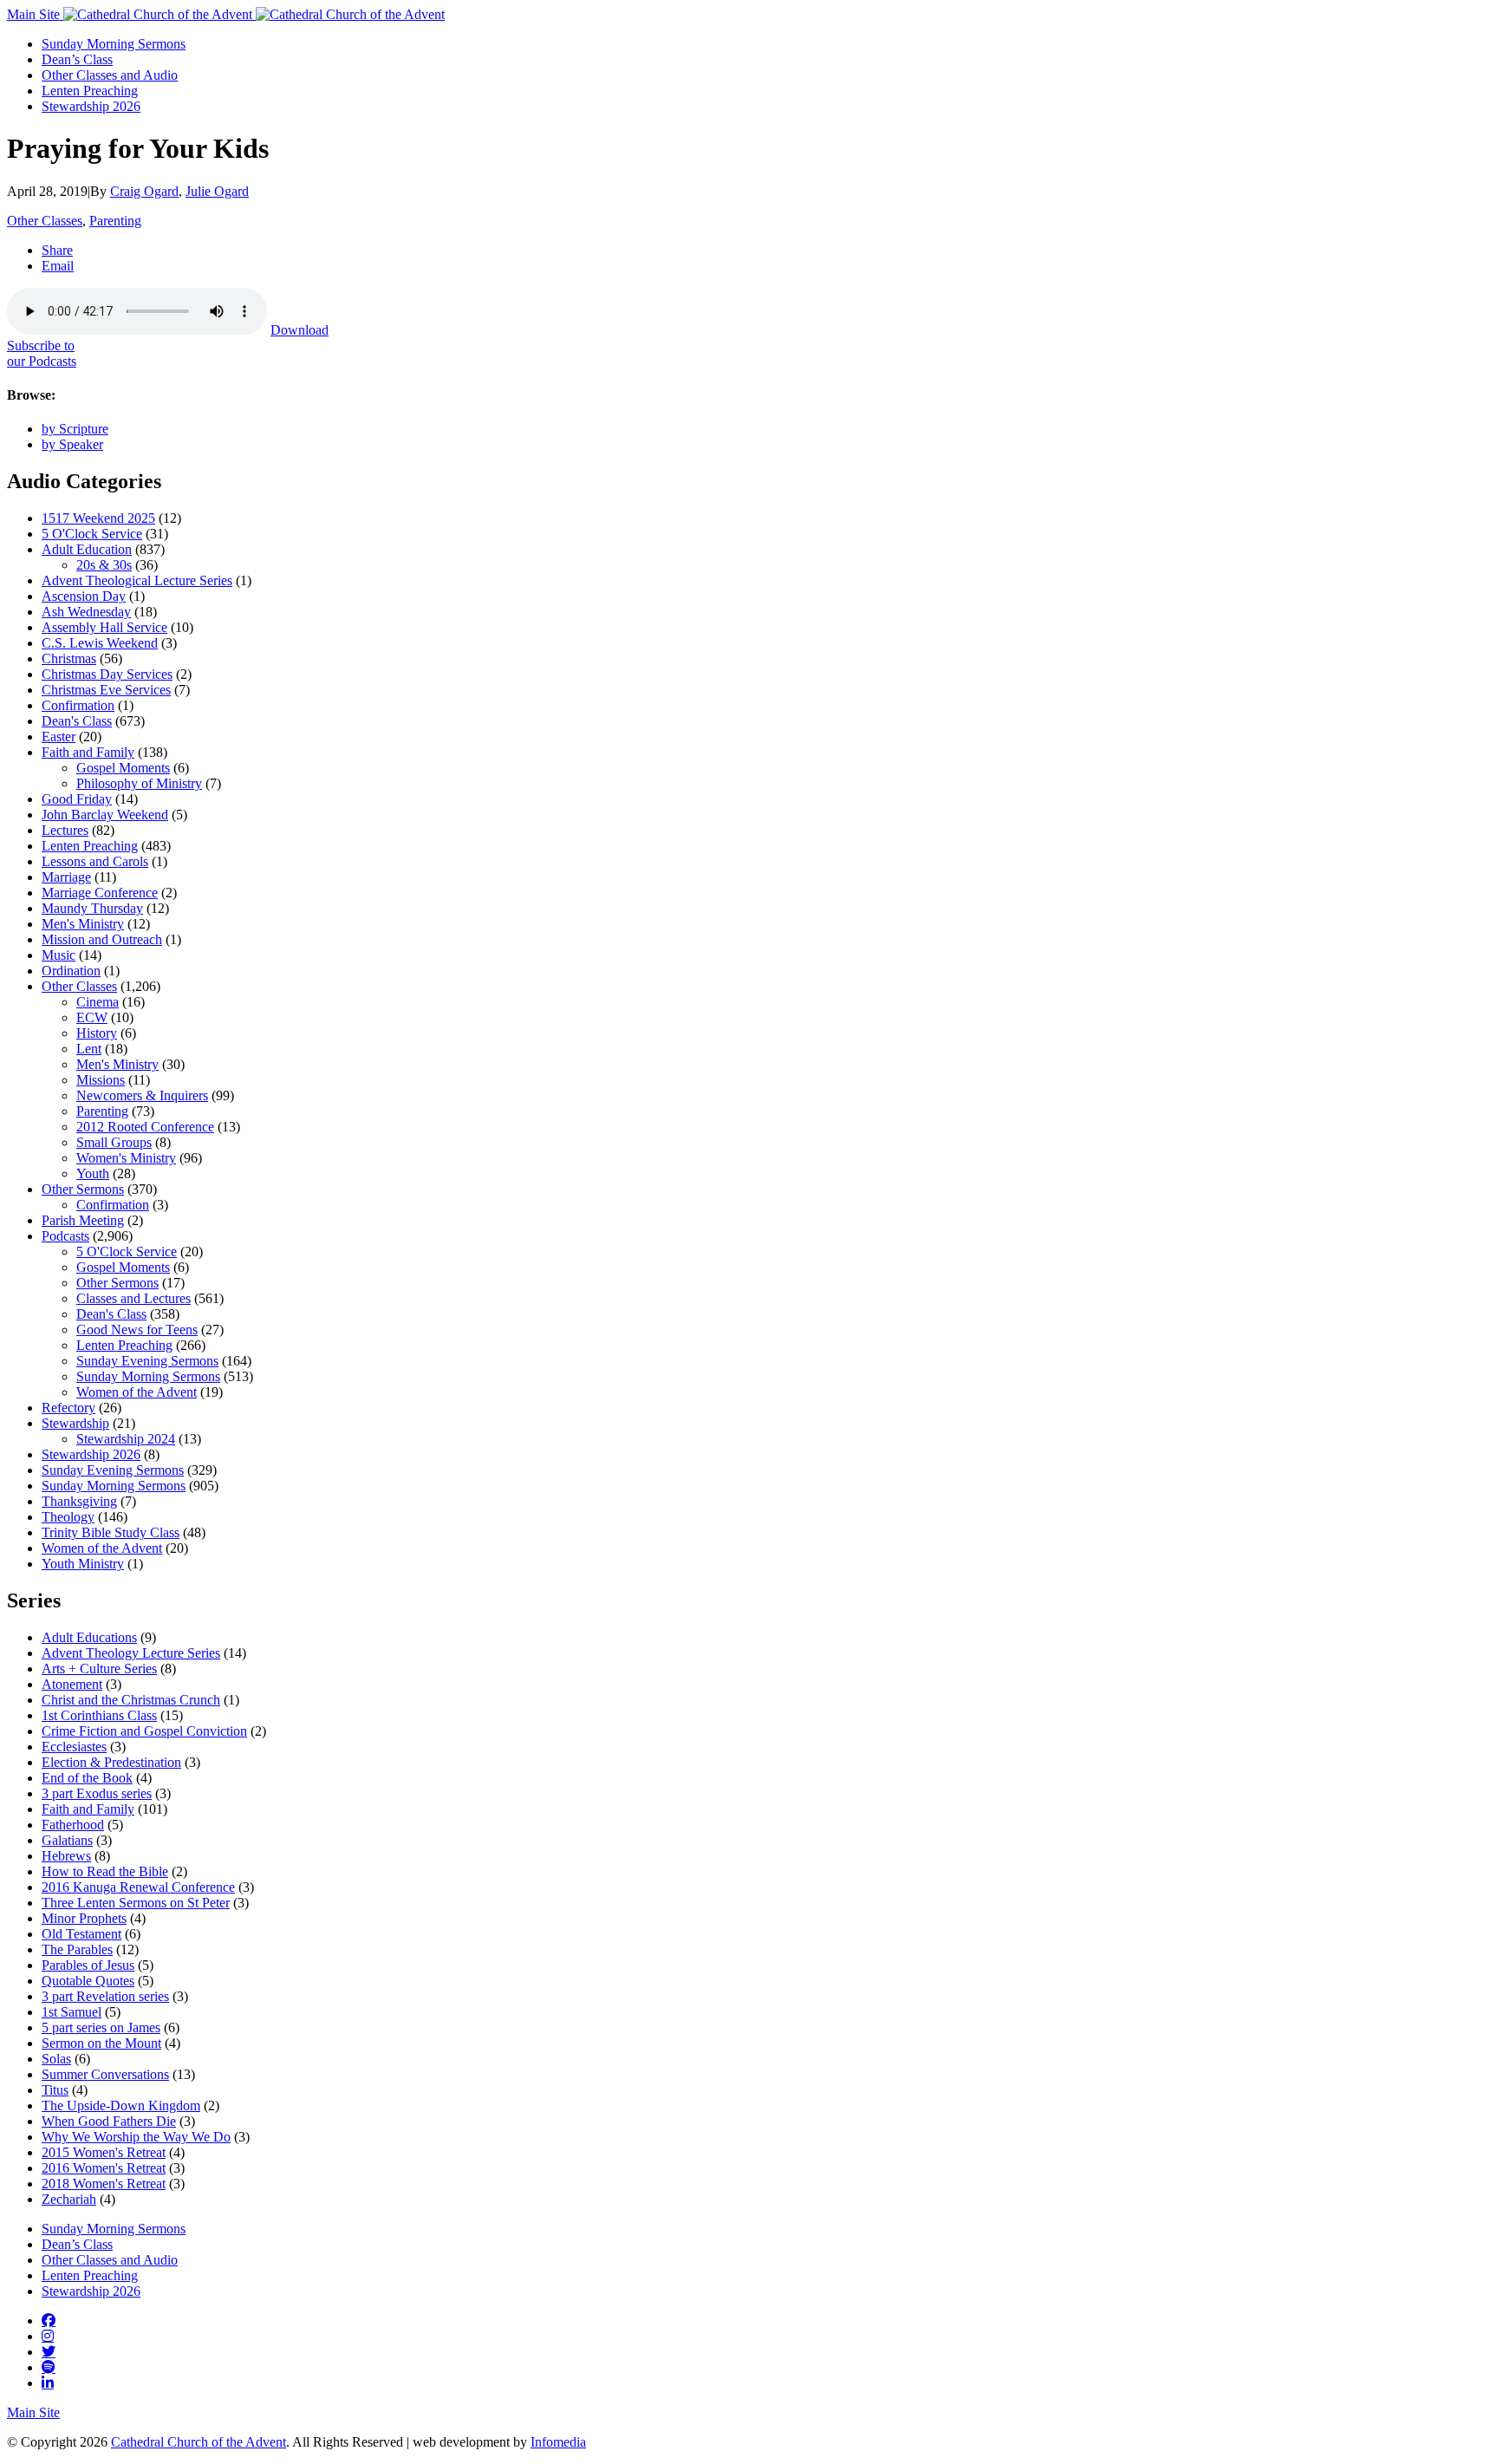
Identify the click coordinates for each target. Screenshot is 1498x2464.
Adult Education (87, 549)
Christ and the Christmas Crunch (131, 1700)
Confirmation (78, 705)
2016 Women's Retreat (104, 2168)
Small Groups (114, 1142)
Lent (89, 1049)
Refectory (68, 1408)
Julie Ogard (217, 191)
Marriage (66, 877)
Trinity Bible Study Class (111, 1532)
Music (59, 955)
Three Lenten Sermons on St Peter (136, 1903)
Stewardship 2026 (91, 106)
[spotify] (49, 2367)
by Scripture (75, 429)
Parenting (115, 221)
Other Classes (45, 221)
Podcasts (65, 1236)
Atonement (72, 1684)
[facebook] (49, 2320)
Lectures (65, 830)
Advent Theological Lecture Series (137, 580)
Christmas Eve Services (106, 690)
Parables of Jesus (88, 1965)
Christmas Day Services (107, 674)
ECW (92, 1017)
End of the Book (87, 1778)
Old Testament (81, 1934)
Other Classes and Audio (110, 75)
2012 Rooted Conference (145, 1127)
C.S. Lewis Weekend (100, 643)
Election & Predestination (111, 1762)
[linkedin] (48, 2383)
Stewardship (75, 1423)
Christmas (69, 658)
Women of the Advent (137, 1392)
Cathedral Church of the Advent (199, 2442)
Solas (56, 2059)
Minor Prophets (84, 1918)
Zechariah (69, 2199)
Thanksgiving (79, 1501)
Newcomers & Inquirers (142, 1095)
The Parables (77, 1949)
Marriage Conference (100, 893)
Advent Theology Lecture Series (131, 1653)
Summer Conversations (105, 2074)
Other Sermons (83, 1189)
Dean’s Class (77, 59)
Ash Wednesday (86, 612)
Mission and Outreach (102, 939)
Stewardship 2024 (126, 1439)
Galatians (67, 1840)
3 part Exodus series (97, 1793)
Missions (101, 1080)
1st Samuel (72, 2012)
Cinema (98, 1002)
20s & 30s (104, 565)
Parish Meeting (83, 1220)
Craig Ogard (144, 191)
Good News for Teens (137, 1330)
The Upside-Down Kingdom (121, 2105)
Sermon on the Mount (101, 2043)
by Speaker (72, 444)
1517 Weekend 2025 (98, 518)
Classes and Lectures (134, 1298)
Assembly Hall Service (104, 627)
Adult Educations (89, 1637)
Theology (68, 1517)
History (97, 1033)
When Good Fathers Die (109, 2121)
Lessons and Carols (95, 861)
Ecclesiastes (74, 1747)
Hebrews (66, 1856)
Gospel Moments (123, 768)
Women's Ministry (126, 1158)
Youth (93, 1173)
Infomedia (558, 2442)
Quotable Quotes (88, 1981)
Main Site (35, 14)
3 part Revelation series (105, 1996)
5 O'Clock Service (92, 534)
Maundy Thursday (92, 908)
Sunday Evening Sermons (147, 1361)
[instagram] (48, 2336)
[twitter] (49, 2351)
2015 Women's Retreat (104, 2152)
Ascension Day (84, 596)
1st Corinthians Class (99, 1715)
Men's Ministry (83, 924)
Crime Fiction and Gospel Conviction (144, 1731)
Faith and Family (88, 752)
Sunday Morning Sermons (114, 44)
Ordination (71, 971)
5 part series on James (101, 2027)
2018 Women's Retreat (104, 2184)
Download (300, 330)
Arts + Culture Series (99, 1669)
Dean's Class (77, 721)
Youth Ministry (83, 1564)
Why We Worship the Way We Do (136, 2137)
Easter (59, 737)
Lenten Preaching (90, 91)
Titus (55, 2090)
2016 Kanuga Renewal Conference (138, 1887)
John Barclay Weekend (105, 815)
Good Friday (77, 799)
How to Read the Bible (105, 1871)
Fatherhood (73, 1825)
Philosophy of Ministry (139, 783)
